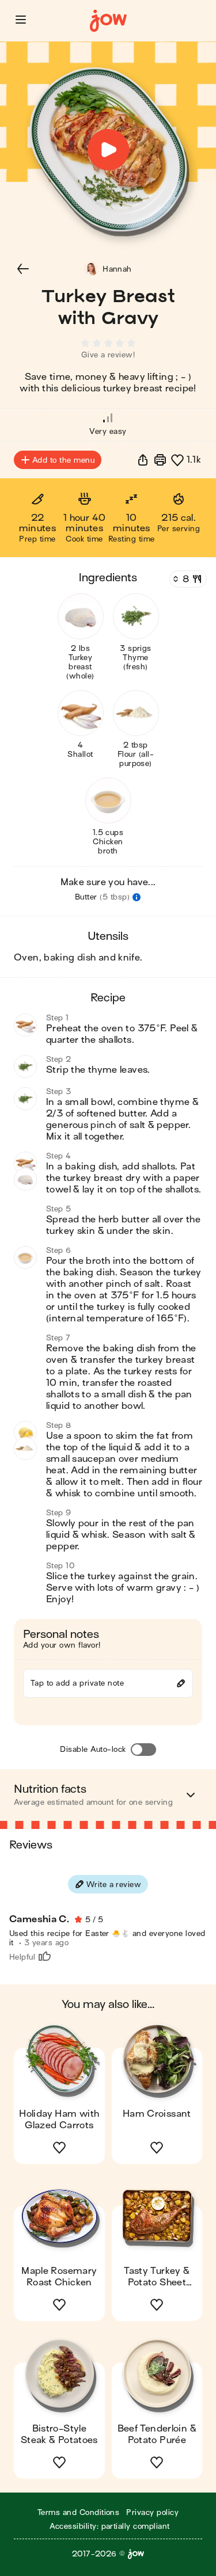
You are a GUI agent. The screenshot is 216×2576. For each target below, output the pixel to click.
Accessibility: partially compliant (109, 2526)
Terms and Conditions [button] (79, 2512)
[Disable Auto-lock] (143, 1750)
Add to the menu (63, 460)
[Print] (160, 460)
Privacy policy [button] (152, 2512)
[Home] (108, 21)
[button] (21, 20)
